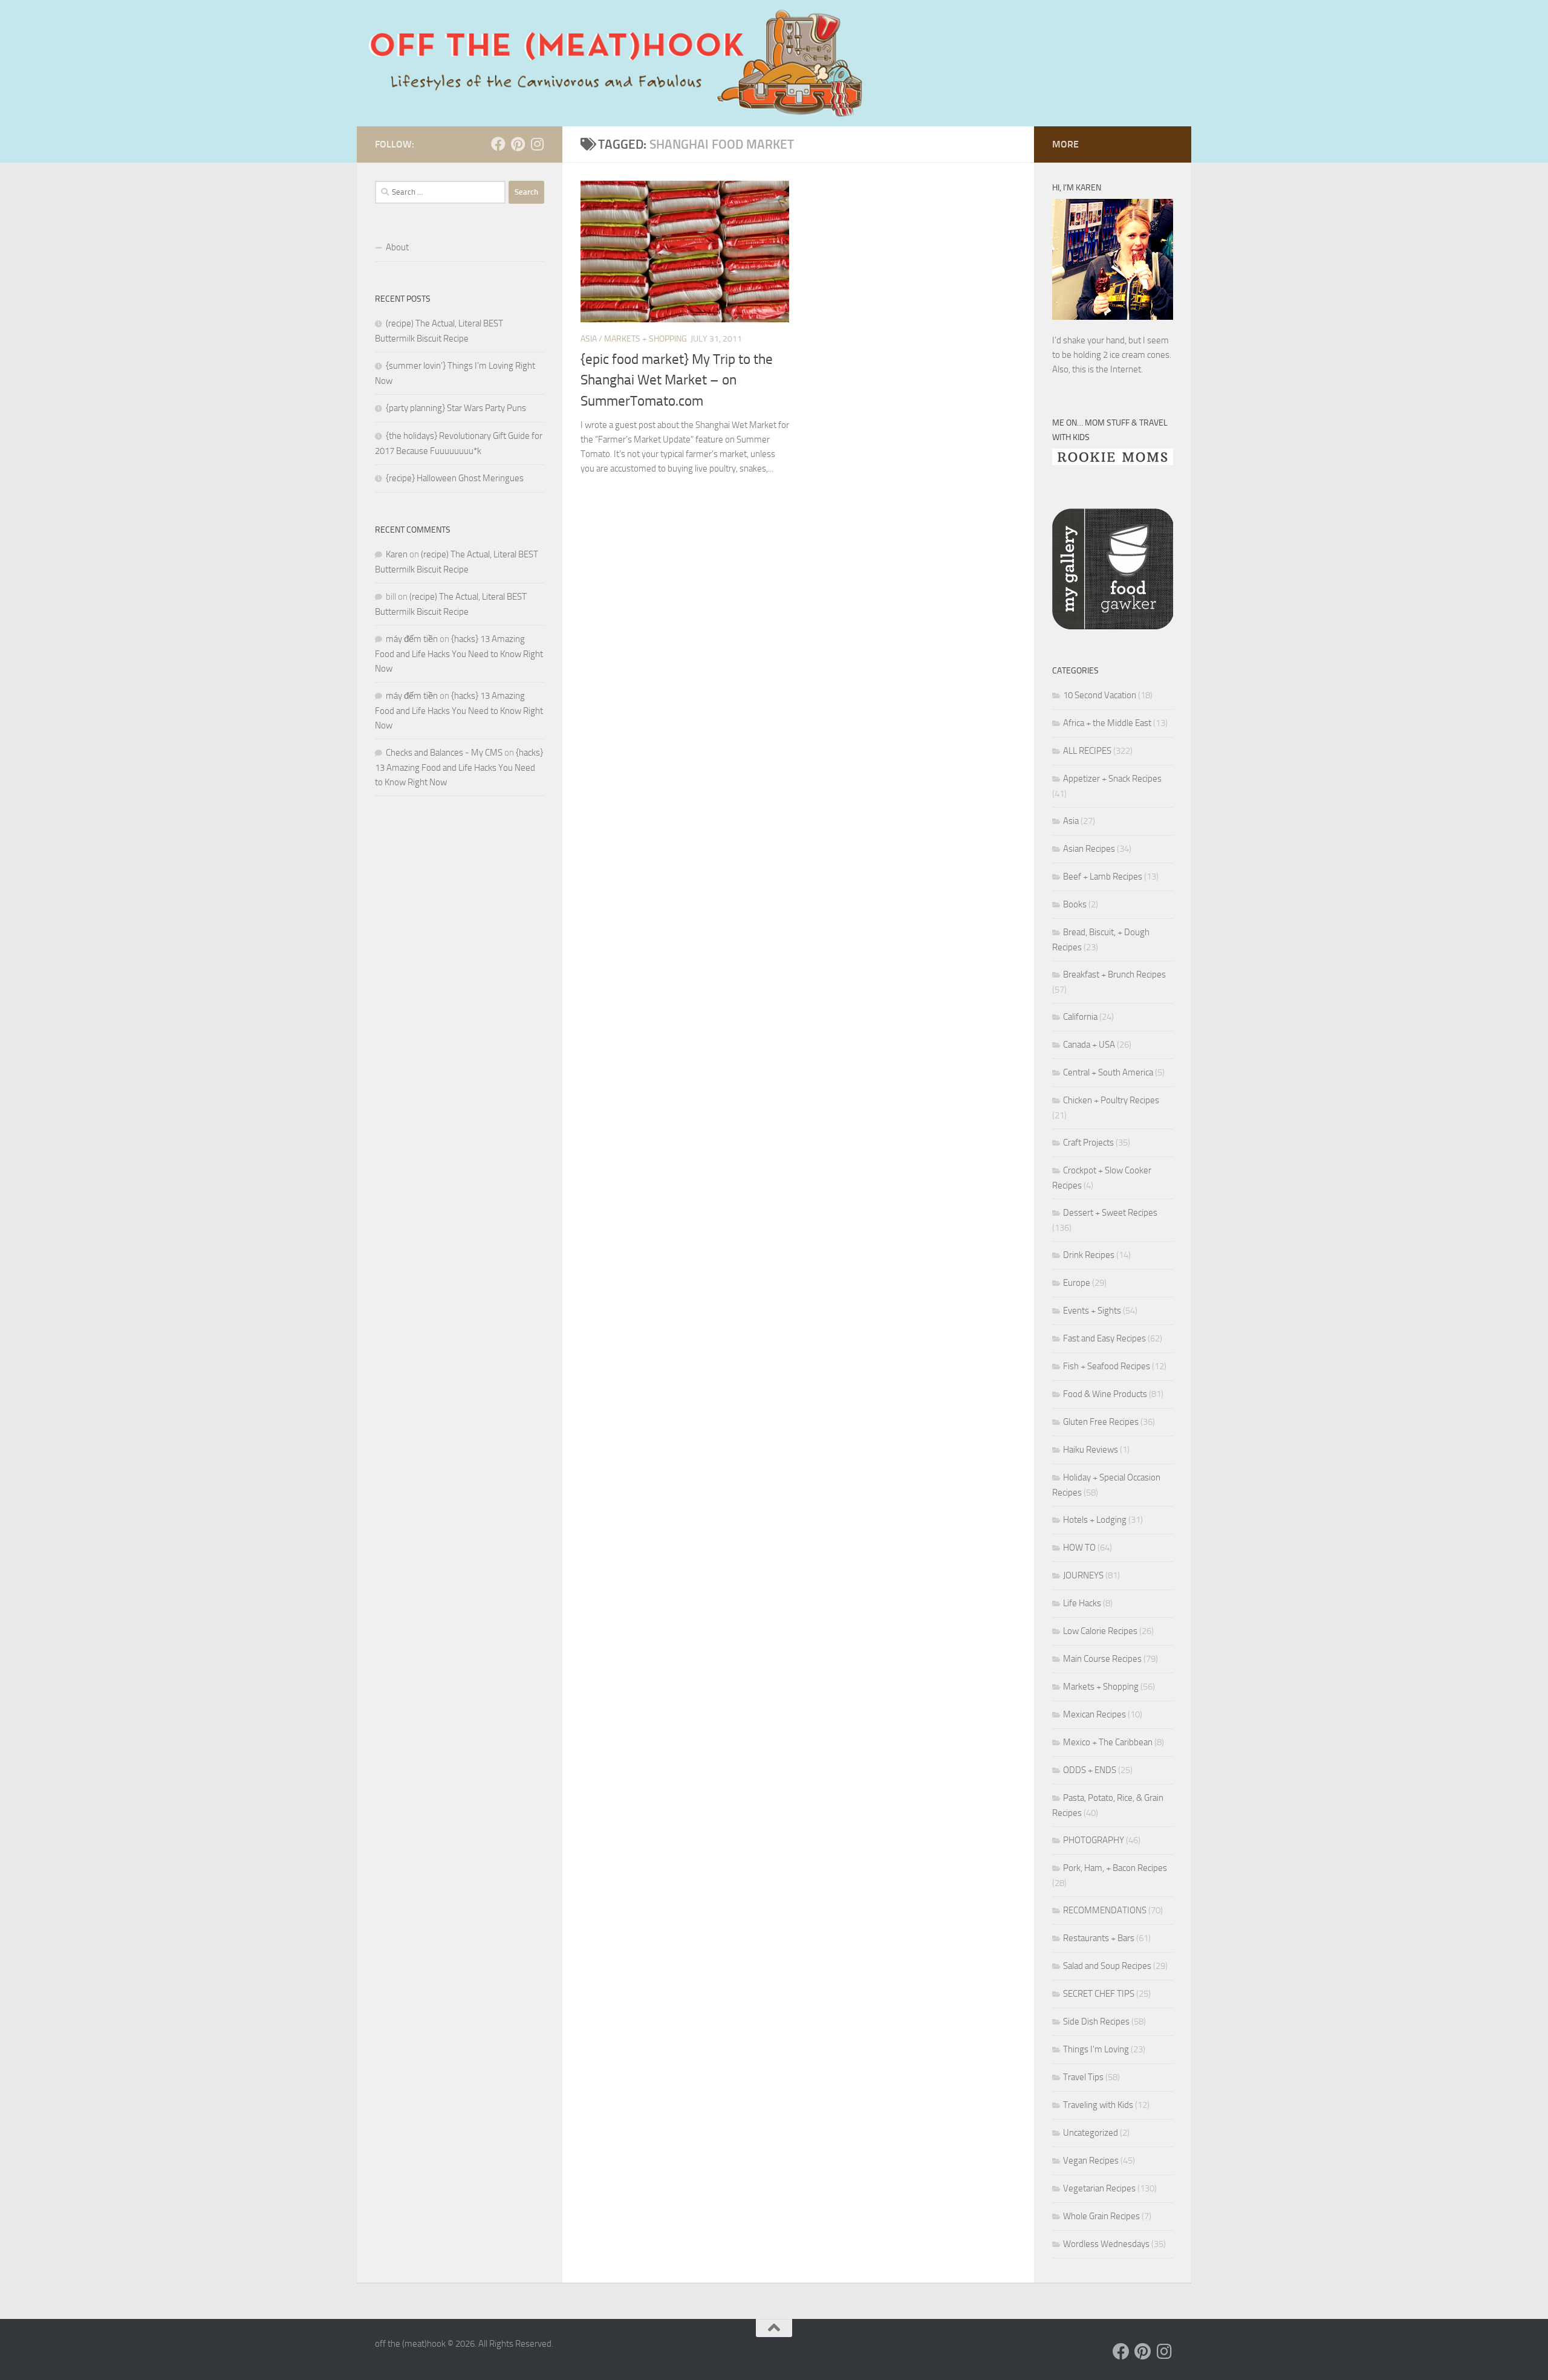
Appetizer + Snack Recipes (1112, 779)
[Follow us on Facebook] (498, 144)
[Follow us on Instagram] (537, 144)
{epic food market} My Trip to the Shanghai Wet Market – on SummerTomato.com (677, 380)
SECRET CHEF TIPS (1099, 1994)
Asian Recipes (1089, 849)
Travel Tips (1083, 2077)
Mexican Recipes (1094, 1714)
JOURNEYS (1083, 1575)
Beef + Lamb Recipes (1103, 877)
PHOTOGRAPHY (1094, 1840)
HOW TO (1079, 1548)
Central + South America (1108, 1072)
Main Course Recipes (1102, 1659)
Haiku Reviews (1091, 1450)
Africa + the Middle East (1107, 723)
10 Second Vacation (1100, 695)
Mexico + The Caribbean (1108, 1742)
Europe (1077, 1283)
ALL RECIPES (1087, 751)
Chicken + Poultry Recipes (1111, 1100)
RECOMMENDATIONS (1105, 1910)
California (1080, 1017)
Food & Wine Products (1105, 1394)
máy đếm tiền (412, 639)
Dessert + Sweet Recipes (1110, 1213)
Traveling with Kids (1098, 2105)
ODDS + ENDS (1090, 1770)
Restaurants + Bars (1099, 1938)
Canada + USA (1089, 1045)
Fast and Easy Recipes (1104, 1338)
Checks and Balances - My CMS (444, 753)
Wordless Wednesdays (1106, 2244)
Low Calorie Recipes (1100, 1631)
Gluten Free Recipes (1101, 1422)
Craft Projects (1088, 1143)
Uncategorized (1091, 2133)
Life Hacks (1082, 1603)
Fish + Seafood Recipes (1107, 1366)
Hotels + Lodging (1095, 1520)
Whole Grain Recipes (1101, 2216)
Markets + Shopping (646, 339)
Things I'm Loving (1096, 2049)
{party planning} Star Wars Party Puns (456, 408)
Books (1075, 904)
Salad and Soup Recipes (1107, 1966)
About (397, 247)
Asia (589, 339)
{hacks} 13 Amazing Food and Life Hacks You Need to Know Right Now (459, 654)
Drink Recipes (1089, 1255)
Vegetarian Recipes (1099, 2188)
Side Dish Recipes (1096, 2022)
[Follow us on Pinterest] (518, 144)
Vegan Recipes (1091, 2161)
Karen (397, 554)
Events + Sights (1092, 1311)
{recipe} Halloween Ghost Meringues (455, 478)
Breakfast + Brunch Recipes (1114, 974)
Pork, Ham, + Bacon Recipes (1115, 1868)
